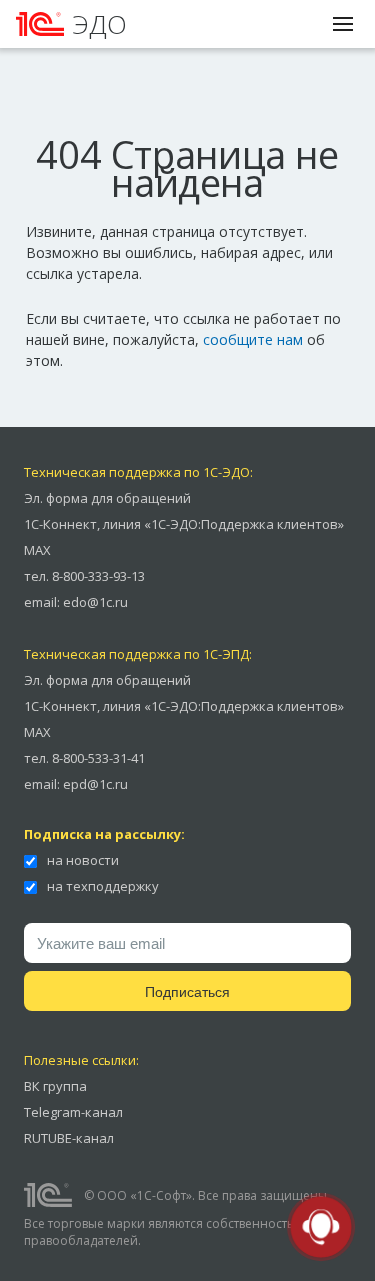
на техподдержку (101, 886)
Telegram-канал (73, 1112)
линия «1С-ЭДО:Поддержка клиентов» (223, 524)
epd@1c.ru (95, 784)
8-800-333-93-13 (98, 576)
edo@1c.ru (95, 602)
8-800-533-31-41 (98, 758)
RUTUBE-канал (69, 1138)
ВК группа (55, 1086)
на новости (81, 860)
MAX (37, 550)
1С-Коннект (60, 524)
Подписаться (187, 992)
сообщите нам (253, 339)
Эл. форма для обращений (107, 498)
